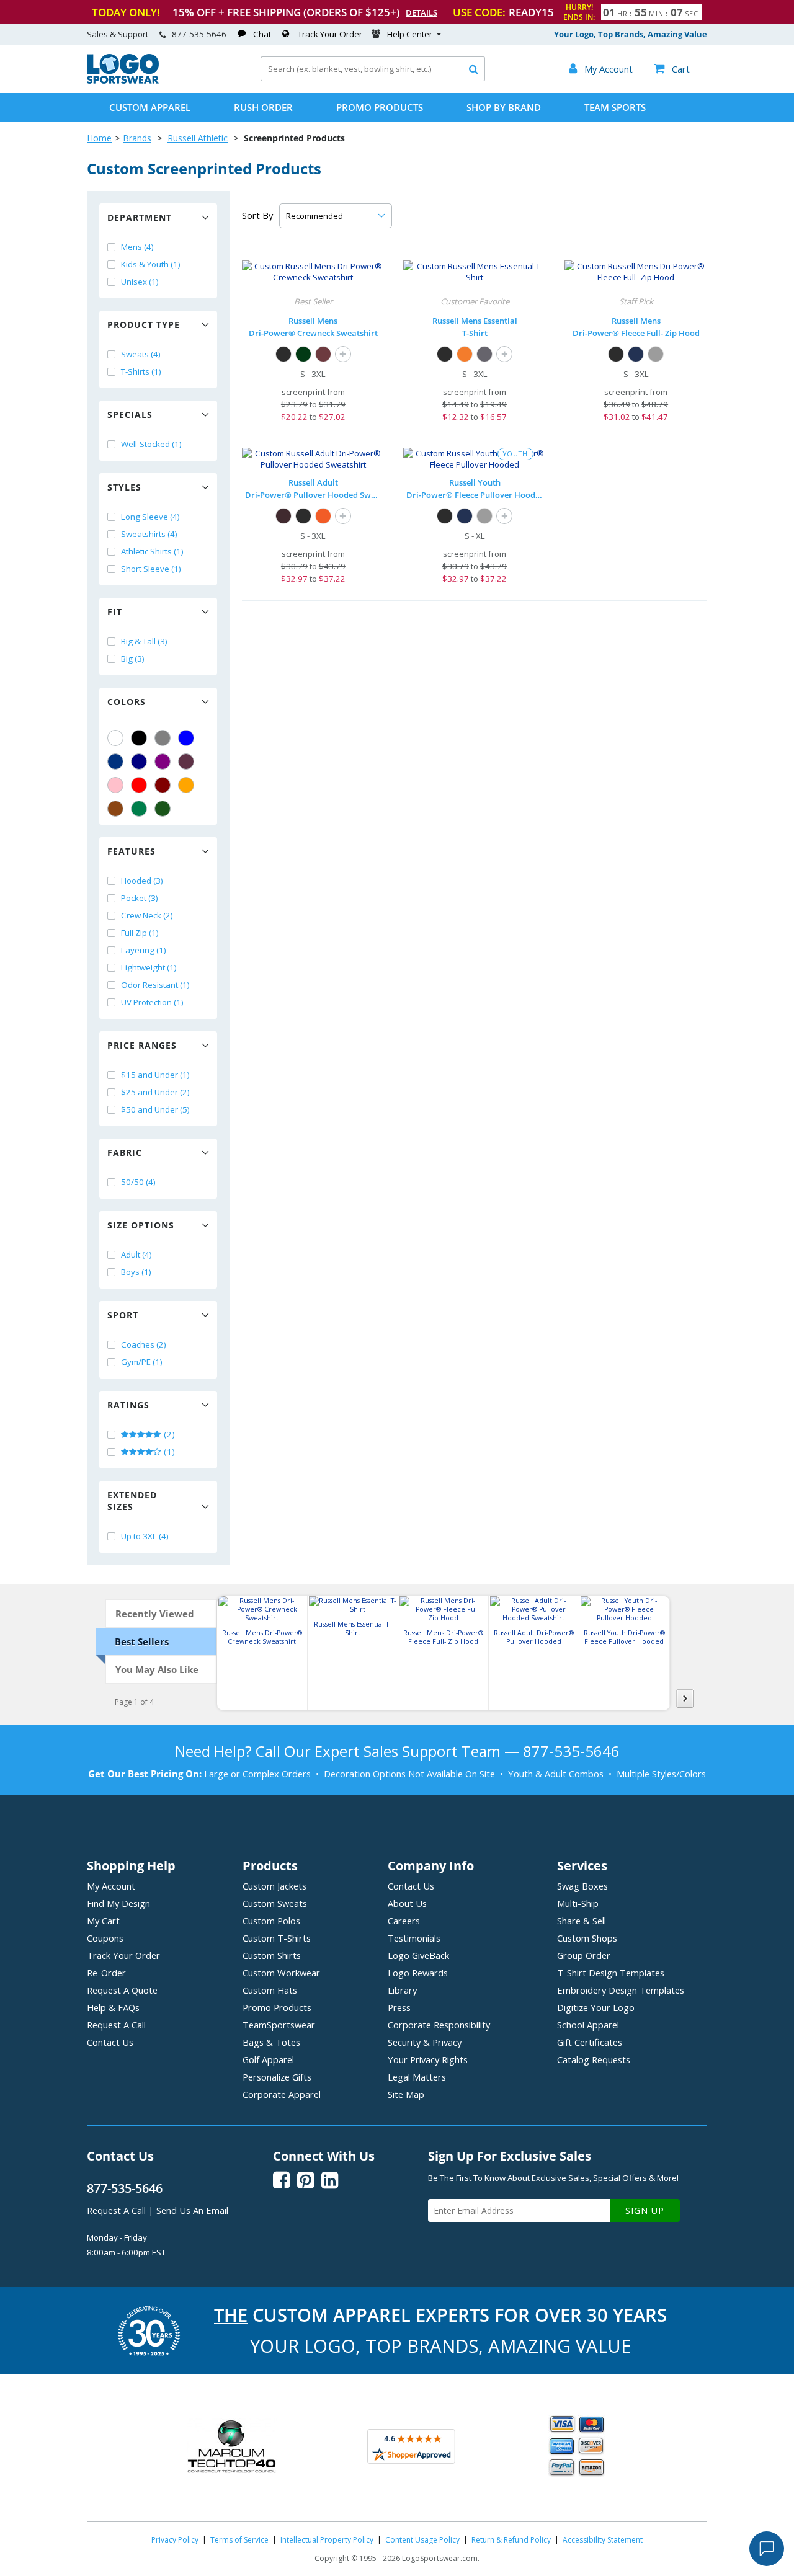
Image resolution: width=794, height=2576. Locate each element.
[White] (115, 738)
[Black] (139, 738)
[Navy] (139, 762)
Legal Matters (417, 2077)
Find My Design (118, 1903)
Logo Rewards (418, 1973)
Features (132, 851)
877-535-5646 (199, 34)
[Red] (139, 785)
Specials (130, 415)
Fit (115, 612)
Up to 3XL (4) (145, 1536)
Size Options (141, 1225)
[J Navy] (465, 516)
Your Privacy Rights (428, 2059)
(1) (168, 1452)
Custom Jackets (274, 1886)
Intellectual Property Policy (327, 2540)
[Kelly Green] (139, 809)
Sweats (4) (141, 354)
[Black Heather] (484, 354)
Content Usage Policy (422, 2540)
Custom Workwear (281, 1973)
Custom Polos (271, 1921)
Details (422, 12)
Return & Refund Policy (511, 2540)
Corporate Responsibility (439, 2025)
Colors (127, 702)
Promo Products (380, 107)
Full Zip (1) (140, 933)
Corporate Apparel (282, 2094)
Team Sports (615, 107)
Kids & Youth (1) (151, 264)
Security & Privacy (425, 2042)
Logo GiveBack (418, 1955)
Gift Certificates (590, 2042)
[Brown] (115, 809)
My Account (111, 1886)
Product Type (144, 325)
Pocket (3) (140, 898)
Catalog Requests (594, 2059)
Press (399, 2007)
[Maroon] (163, 785)
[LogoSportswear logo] (123, 81)
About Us (407, 1903)
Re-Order (106, 1973)
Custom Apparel (150, 107)
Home (99, 138)
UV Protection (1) (152, 1002)
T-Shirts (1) (141, 371)
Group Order (584, 1955)
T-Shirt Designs (611, 1973)
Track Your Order (330, 34)
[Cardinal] (186, 762)
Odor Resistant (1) (155, 985)
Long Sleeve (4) (150, 517)
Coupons (105, 1938)
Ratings (128, 1405)
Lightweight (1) (149, 967)
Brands (137, 138)
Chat (262, 34)
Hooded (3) (142, 881)
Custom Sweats (275, 1903)
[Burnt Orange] (465, 354)
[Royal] (115, 762)
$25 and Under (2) (155, 1092)
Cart (672, 69)
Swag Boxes (582, 1886)
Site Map (406, 2094)
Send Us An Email (192, 2210)
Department (140, 217)
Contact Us (110, 2042)
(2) (168, 1434)
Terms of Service (239, 2540)
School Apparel (588, 2025)
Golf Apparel (268, 2059)
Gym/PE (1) (142, 1362)
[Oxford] (656, 354)
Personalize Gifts (277, 2077)
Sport (123, 1315)
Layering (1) (144, 950)
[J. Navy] (636, 354)
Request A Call (116, 2025)
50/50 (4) (138, 1182)
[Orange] (186, 785)
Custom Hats (270, 1990)
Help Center (410, 34)
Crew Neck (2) (147, 915)
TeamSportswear (279, 2025)
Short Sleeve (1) (151, 569)
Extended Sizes (132, 1501)
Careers (404, 1921)
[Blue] (186, 738)
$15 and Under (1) (155, 1075)
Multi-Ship (578, 1903)
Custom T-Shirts (277, 1938)
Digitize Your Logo (596, 2007)
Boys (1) (136, 1272)
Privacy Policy (175, 2540)
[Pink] (115, 785)
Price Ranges (142, 1045)
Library (402, 1990)
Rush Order (263, 107)
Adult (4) (136, 1255)
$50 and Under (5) (155, 1109)
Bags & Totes (271, 2042)
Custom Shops (587, 1938)
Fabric (125, 1153)
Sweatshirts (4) (149, 534)
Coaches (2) (144, 1344)
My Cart (103, 1921)
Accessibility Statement (603, 2540)
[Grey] (163, 738)
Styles (124, 487)
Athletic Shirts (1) (152, 551)
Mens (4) (137, 247)
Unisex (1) (140, 282)
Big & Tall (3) (144, 641)
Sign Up (645, 2210)
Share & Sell (582, 1921)
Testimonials (414, 1938)
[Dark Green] (163, 809)
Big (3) (133, 659)
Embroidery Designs (621, 1990)
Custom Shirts (272, 1955)
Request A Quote (122, 1990)
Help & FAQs (113, 2007)
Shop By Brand (504, 107)
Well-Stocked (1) (151, 444)
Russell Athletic (198, 138)
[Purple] (163, 762)
